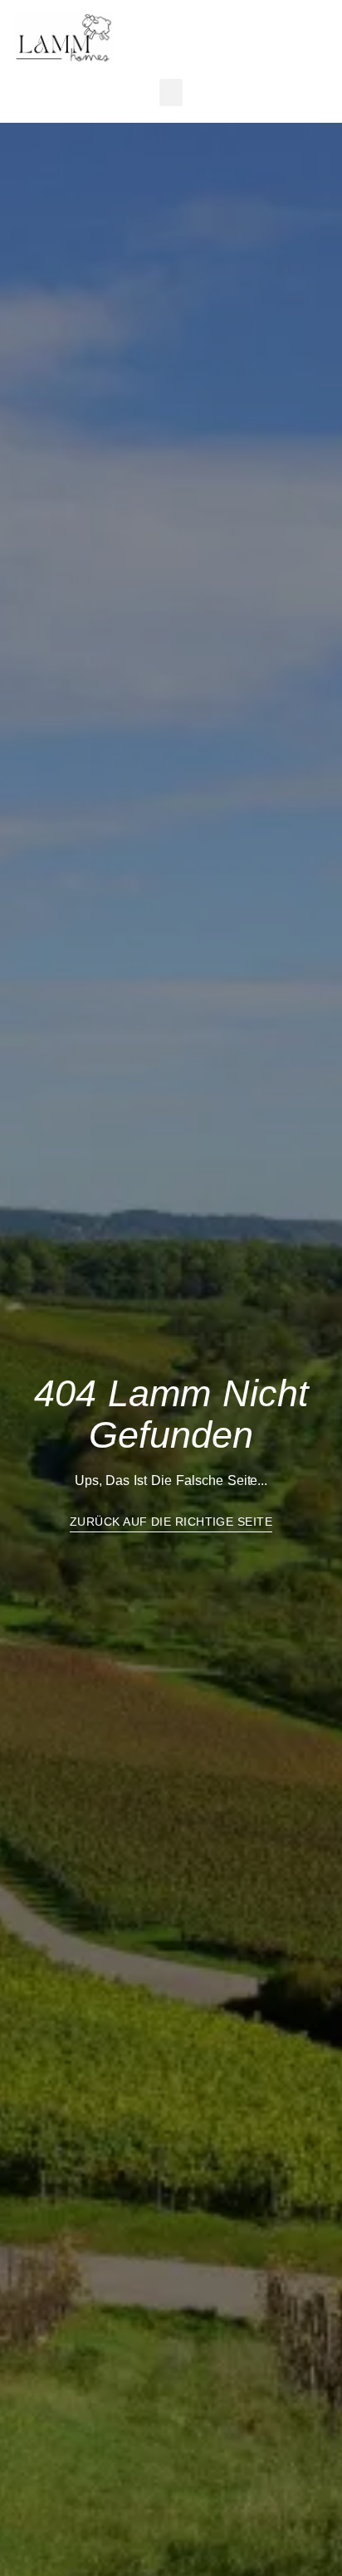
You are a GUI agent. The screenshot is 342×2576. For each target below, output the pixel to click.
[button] (208, 30)
